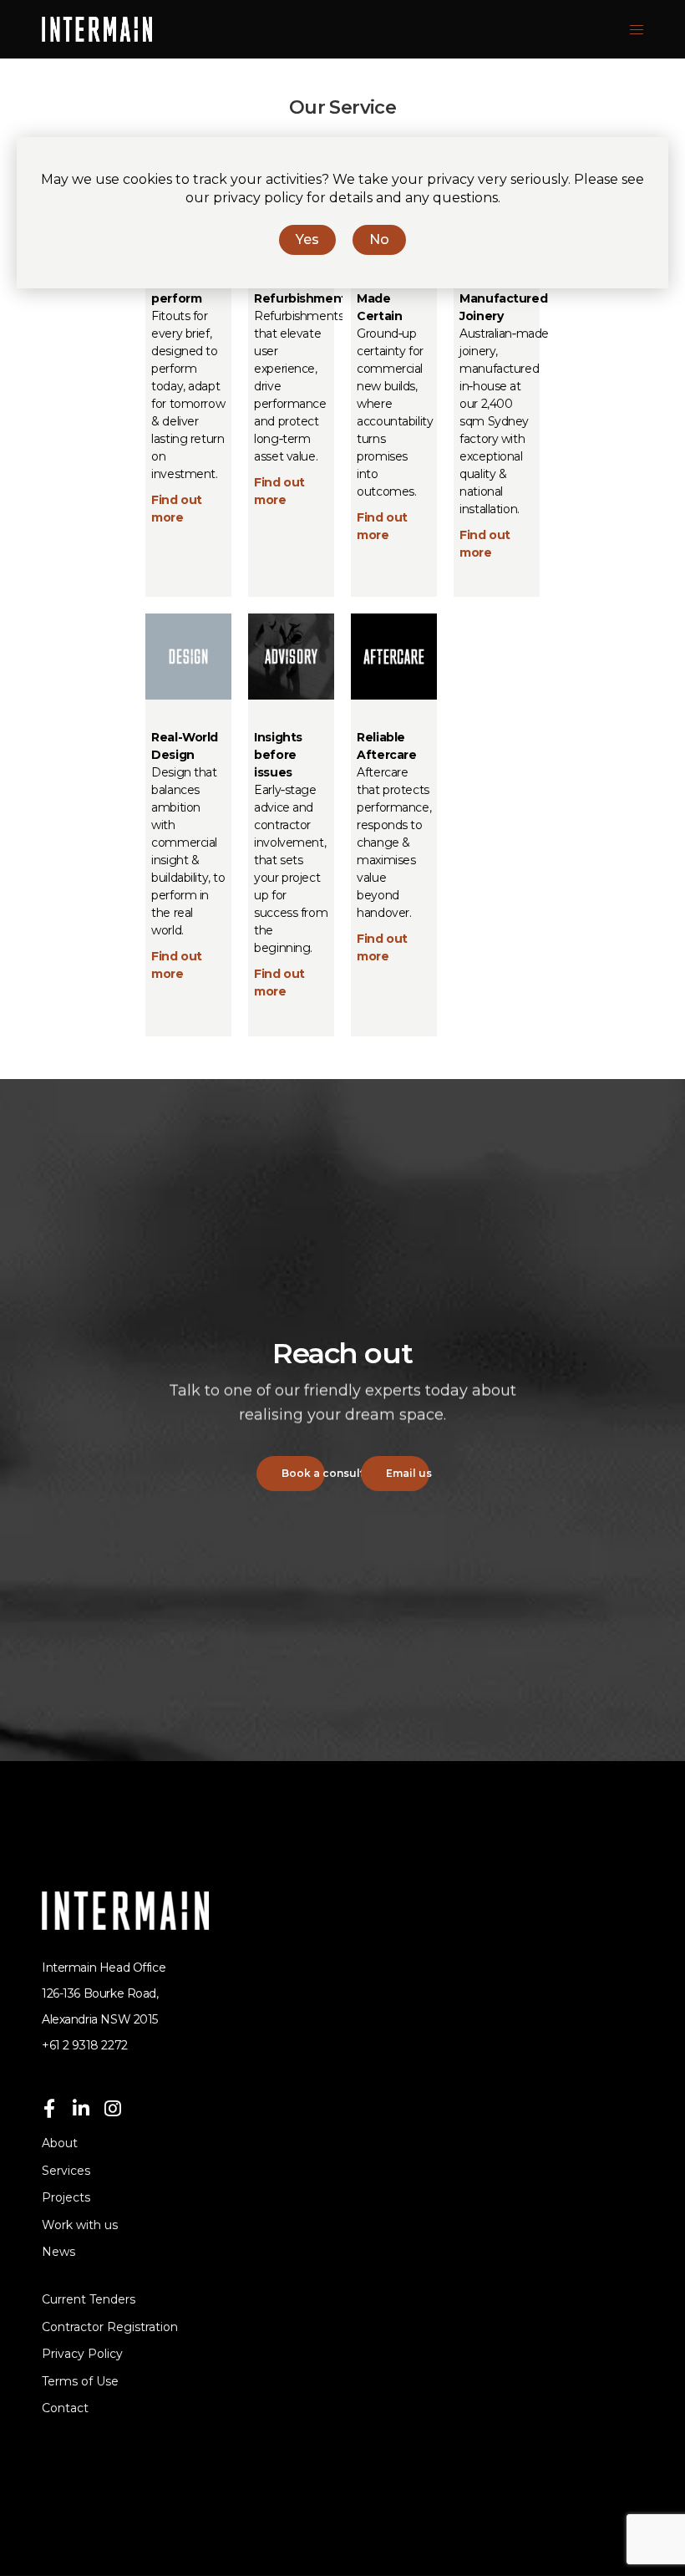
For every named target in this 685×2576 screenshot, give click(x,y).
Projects (66, 2197)
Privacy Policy (82, 2354)
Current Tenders (89, 2299)
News (58, 2252)
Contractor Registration (110, 2327)
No (379, 239)
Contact (65, 2408)
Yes (307, 239)
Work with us (80, 2225)
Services (66, 2171)
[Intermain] (97, 29)
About (60, 2143)
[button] (291, 1474)
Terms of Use (80, 2381)
